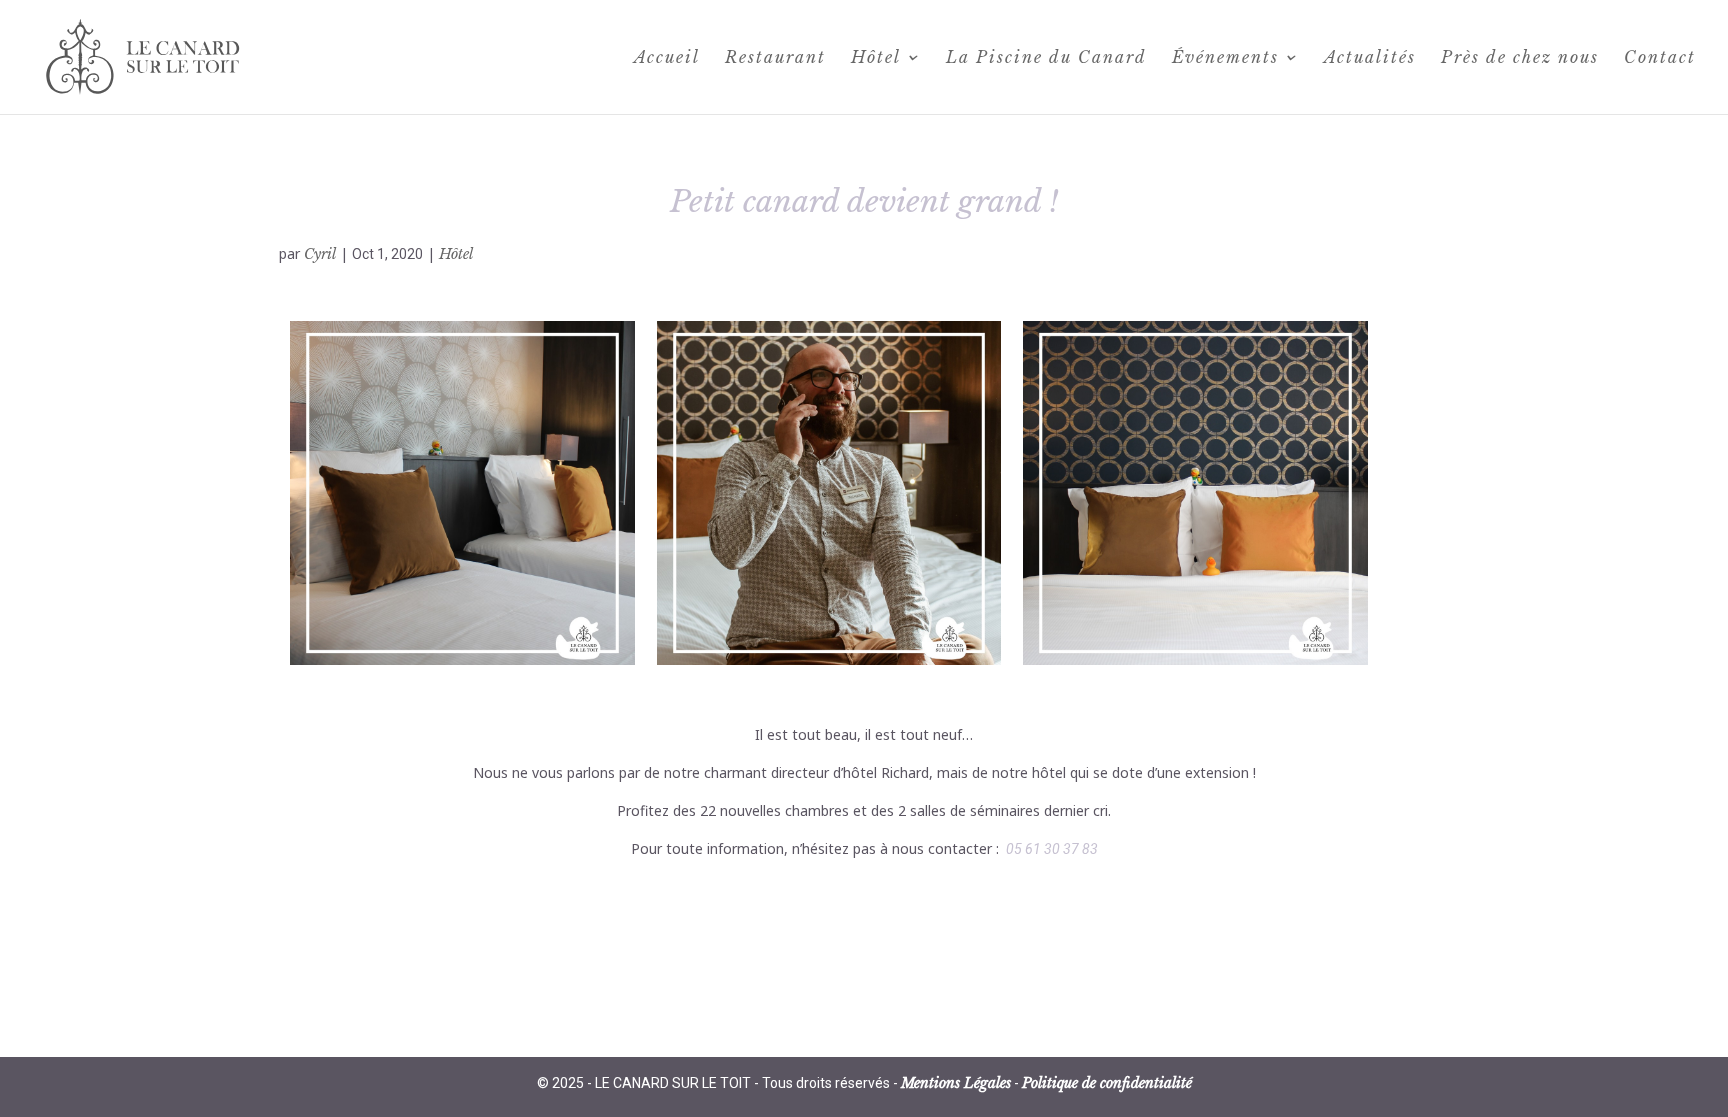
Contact (1660, 58)
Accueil (667, 58)
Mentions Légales (956, 1083)
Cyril (320, 254)
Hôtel (876, 58)
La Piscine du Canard (1046, 58)
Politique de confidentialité (1107, 1083)
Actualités (1370, 58)
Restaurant (775, 58)
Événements (1225, 58)
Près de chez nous (1520, 58)
